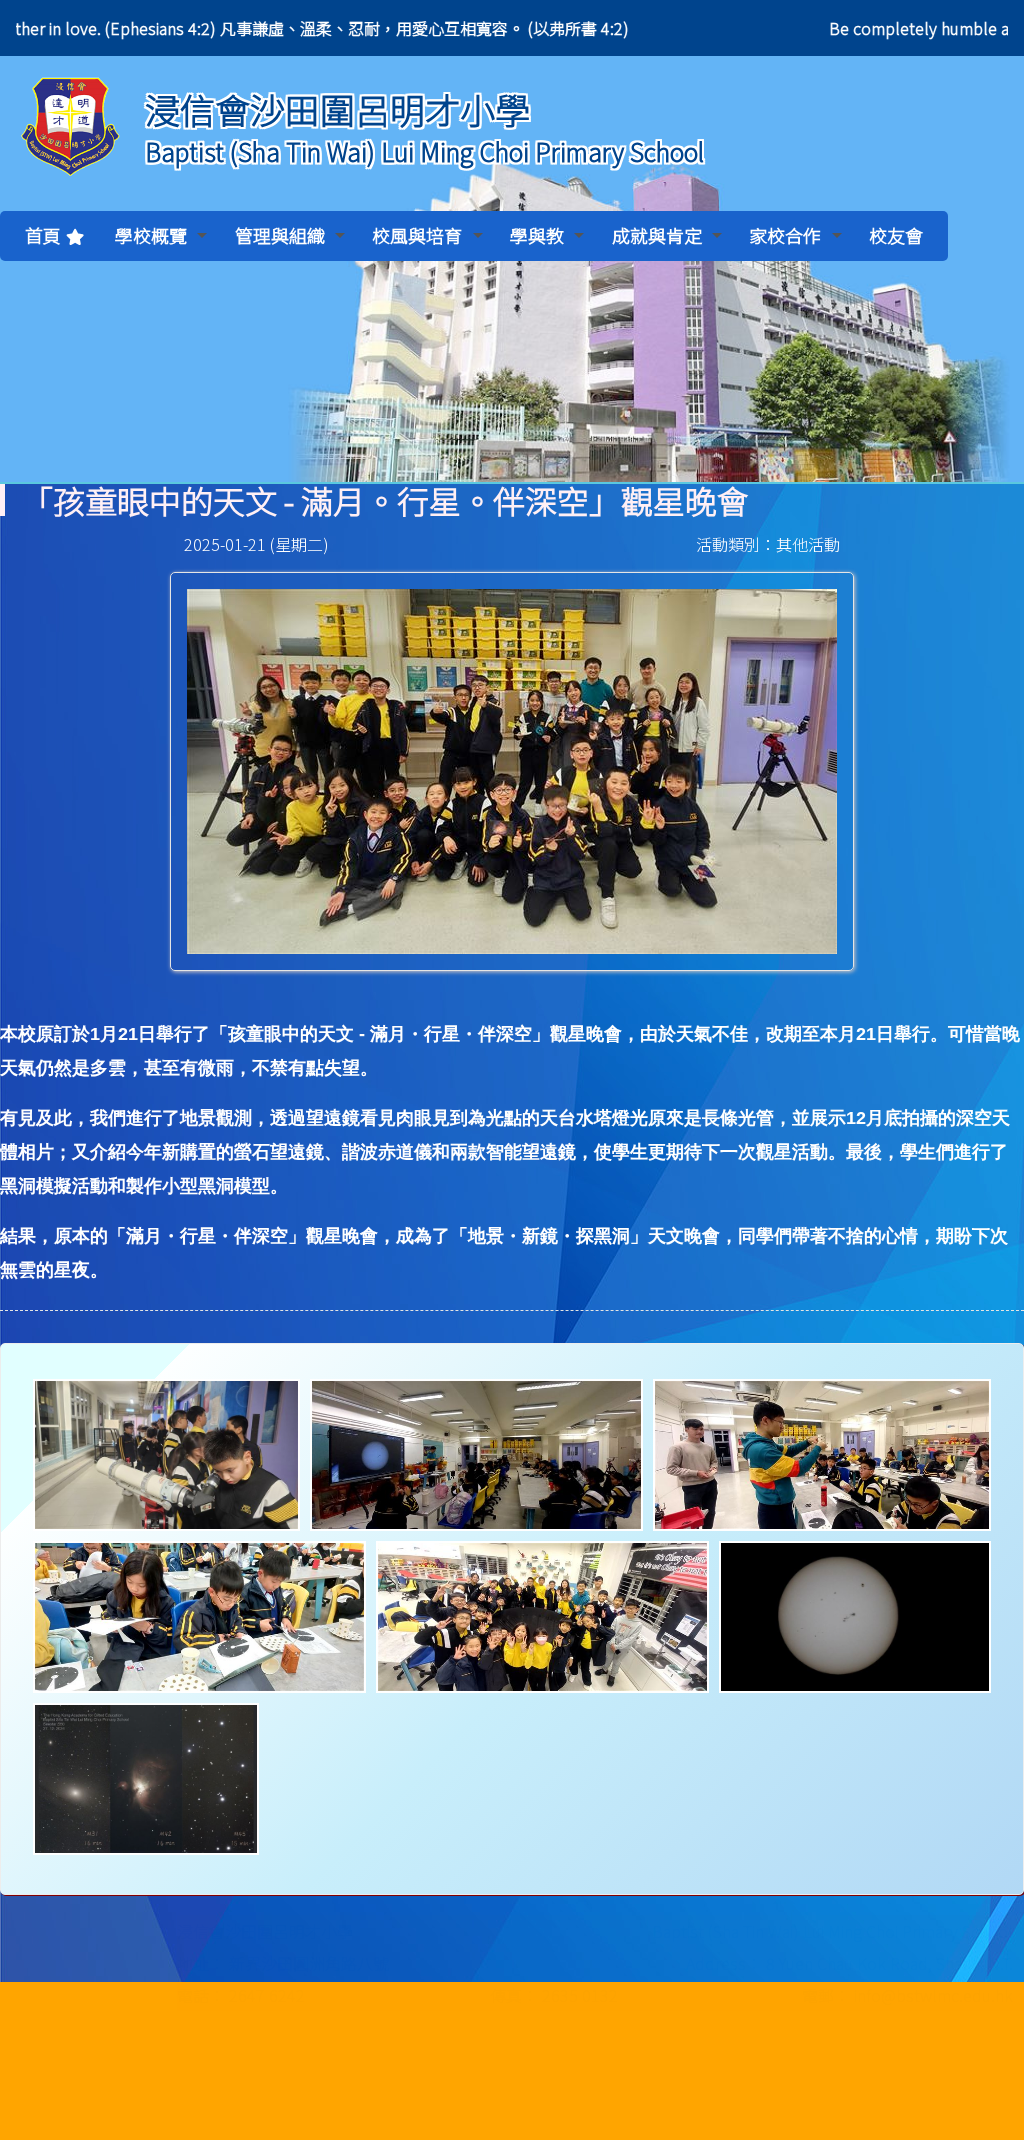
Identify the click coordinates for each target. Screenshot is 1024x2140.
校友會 (896, 235)
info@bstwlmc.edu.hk (834, 2094)
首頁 (43, 235)
